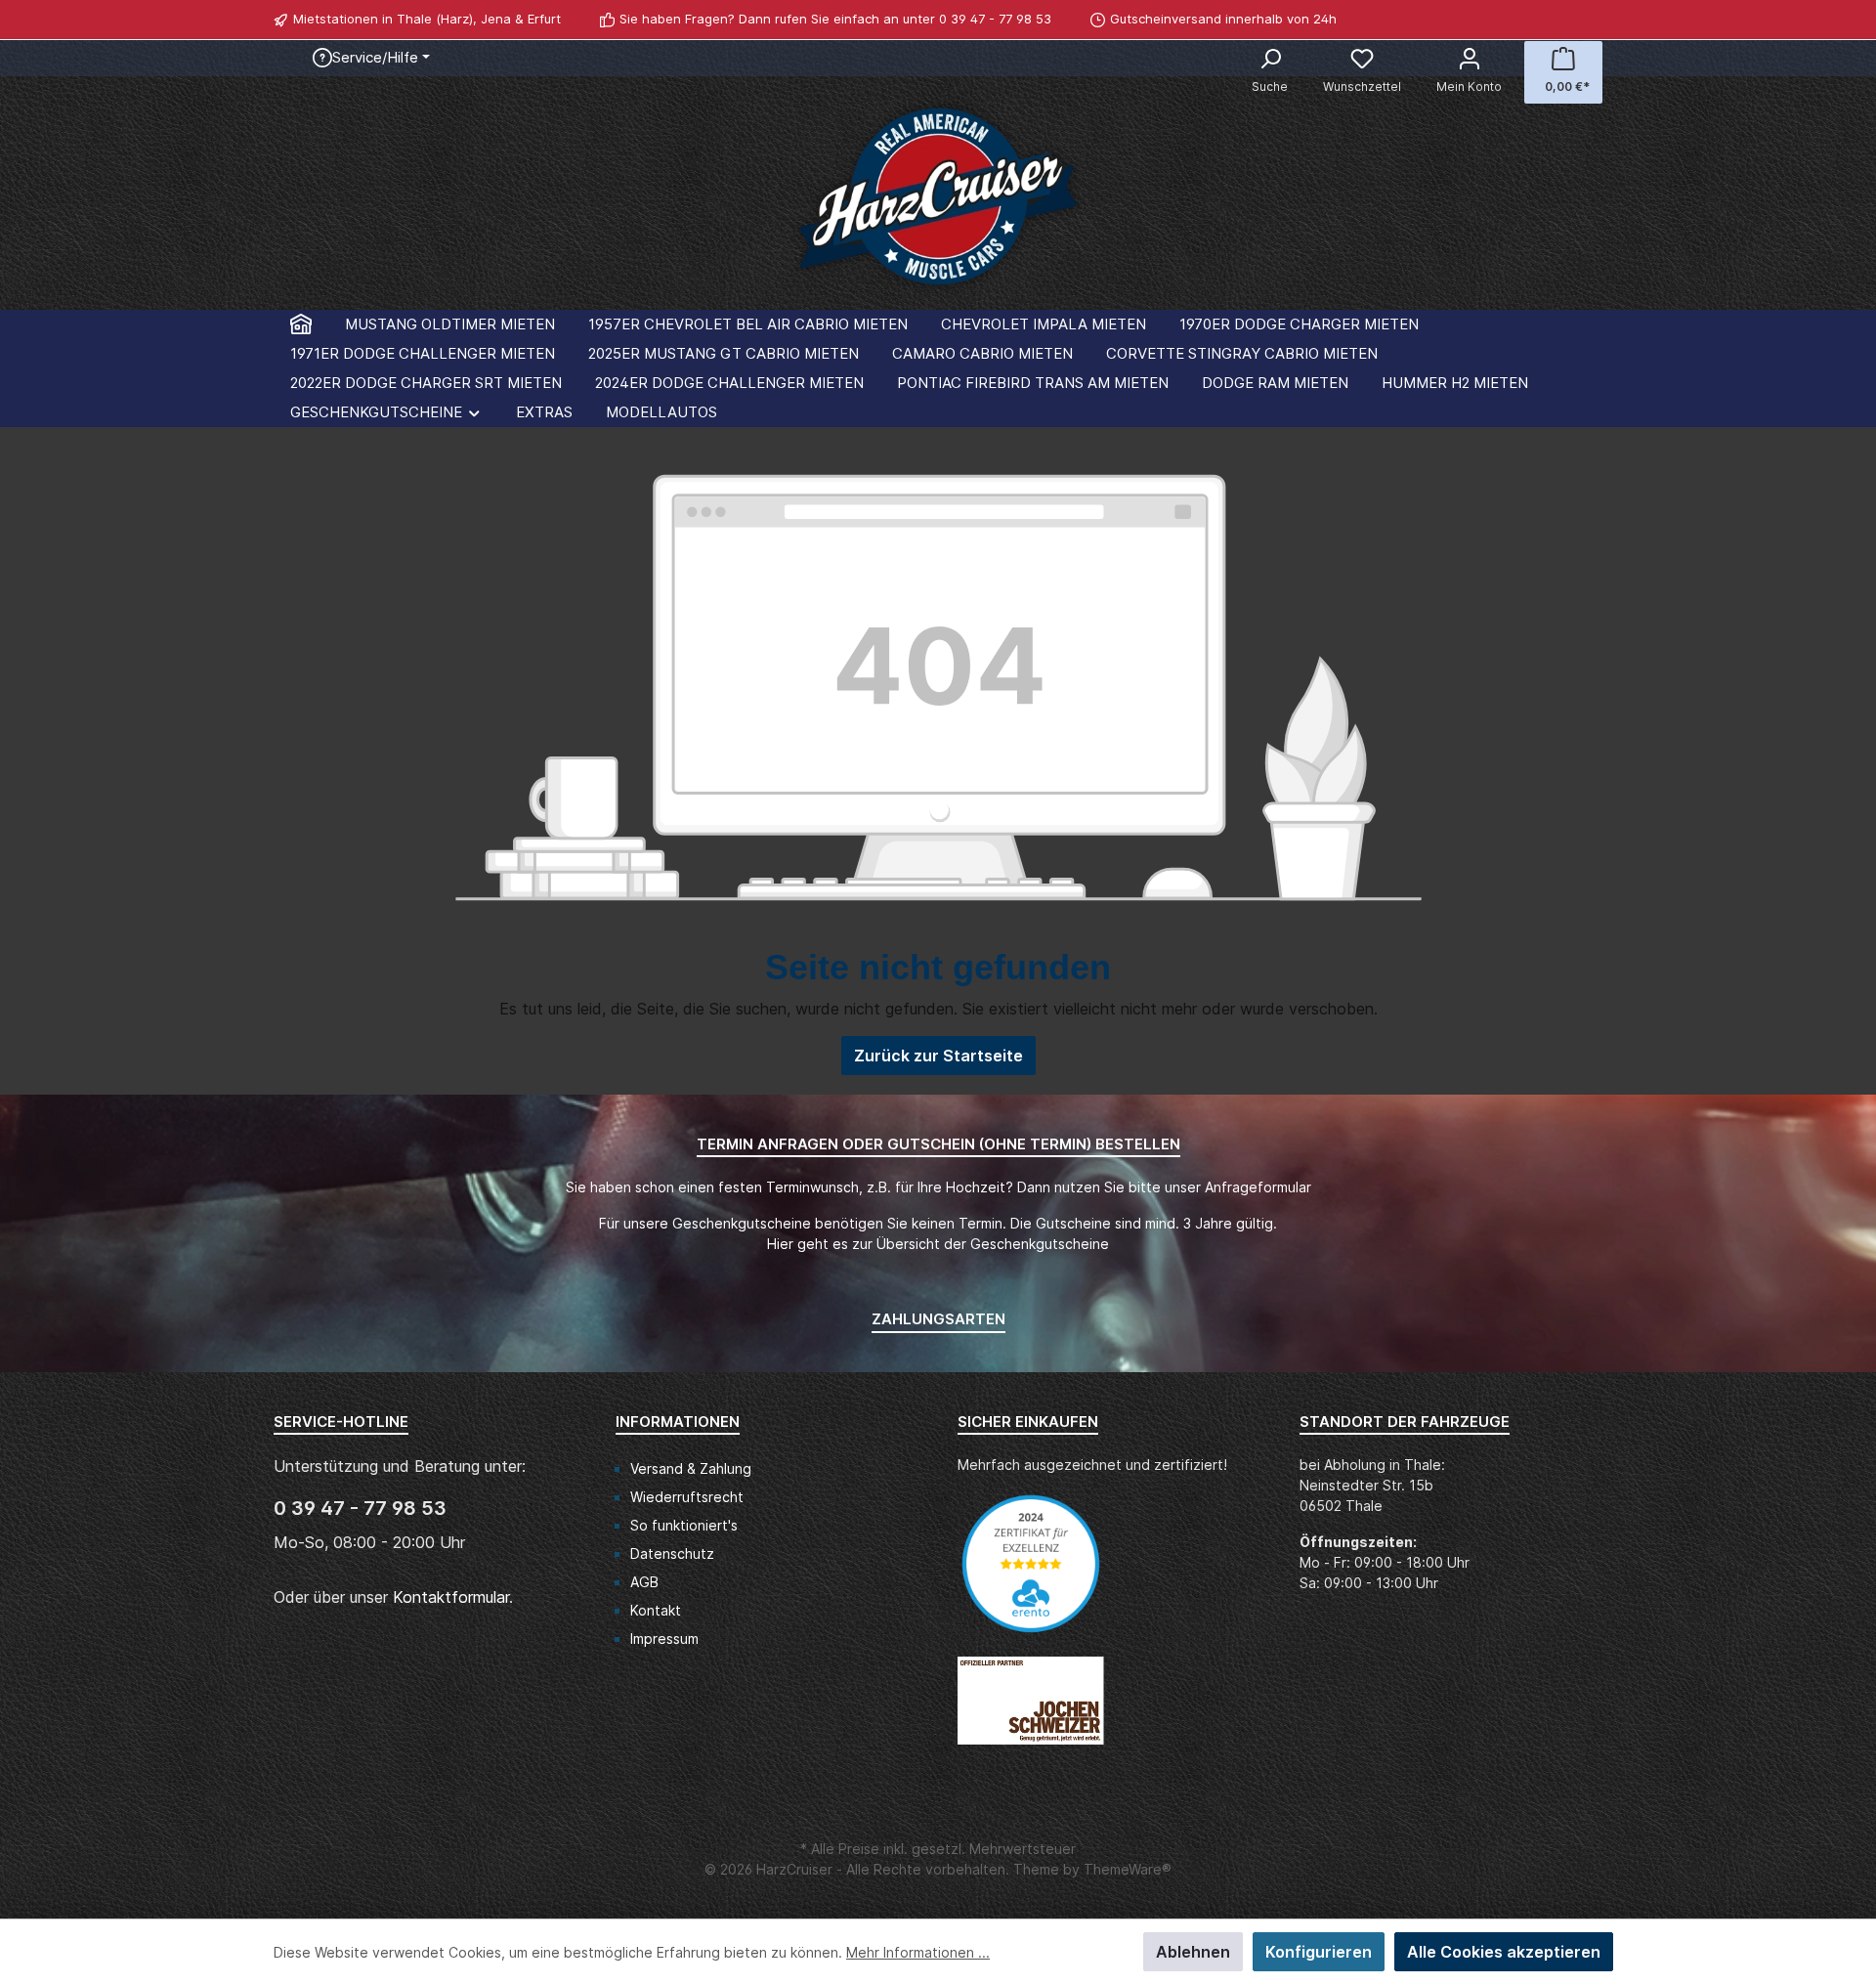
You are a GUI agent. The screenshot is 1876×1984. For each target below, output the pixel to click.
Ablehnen (1193, 1952)
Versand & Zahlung (691, 1468)
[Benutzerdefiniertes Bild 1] (1041, 1574)
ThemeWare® (1128, 1869)
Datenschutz (672, 1553)
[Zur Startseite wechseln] (938, 202)
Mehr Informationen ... (918, 1952)
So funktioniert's (684, 1525)
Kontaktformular (451, 1597)
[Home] (301, 324)
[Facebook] (1570, 20)
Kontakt (656, 1610)
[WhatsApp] (1592, 20)
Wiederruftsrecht (687, 1497)
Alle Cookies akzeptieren (1504, 1952)
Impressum (664, 1639)
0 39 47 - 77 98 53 (995, 19)
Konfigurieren (1319, 1952)
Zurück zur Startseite (938, 1056)
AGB (644, 1582)
